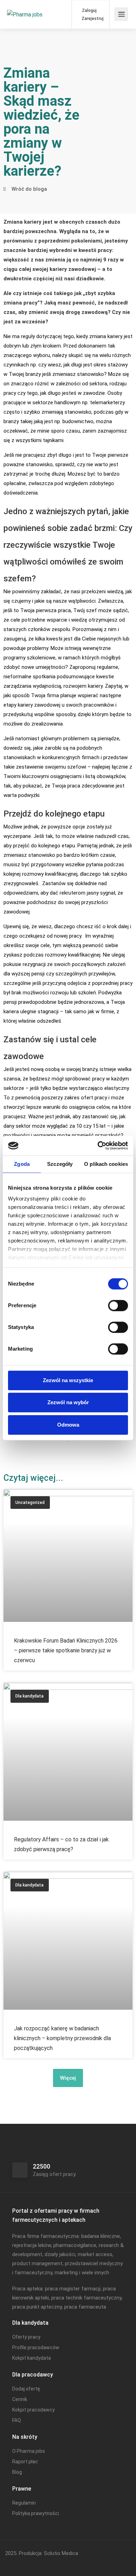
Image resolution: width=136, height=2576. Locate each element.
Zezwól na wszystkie (68, 1380)
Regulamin (24, 2503)
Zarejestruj (92, 19)
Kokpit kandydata (32, 2358)
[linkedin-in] (24, 2563)
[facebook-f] (12, 2563)
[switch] (118, 1305)
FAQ (17, 2420)
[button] (68, 2078)
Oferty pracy (26, 2337)
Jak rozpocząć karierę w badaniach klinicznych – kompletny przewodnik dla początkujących (62, 2038)
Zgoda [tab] (22, 1164)
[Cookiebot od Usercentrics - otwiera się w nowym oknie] (98, 1146)
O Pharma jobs (29, 2451)
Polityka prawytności (36, 2513)
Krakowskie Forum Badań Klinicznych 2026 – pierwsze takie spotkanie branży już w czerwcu (66, 1650)
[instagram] (35, 2563)
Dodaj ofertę (26, 2389)
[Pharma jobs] (25, 5)
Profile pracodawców (36, 2347)
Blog (17, 2472)
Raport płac (25, 2462)
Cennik (20, 2399)
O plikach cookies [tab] (106, 1164)
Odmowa (68, 1425)
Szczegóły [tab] (60, 1164)
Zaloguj (89, 10)
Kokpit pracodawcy (33, 2410)
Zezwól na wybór (68, 1402)
